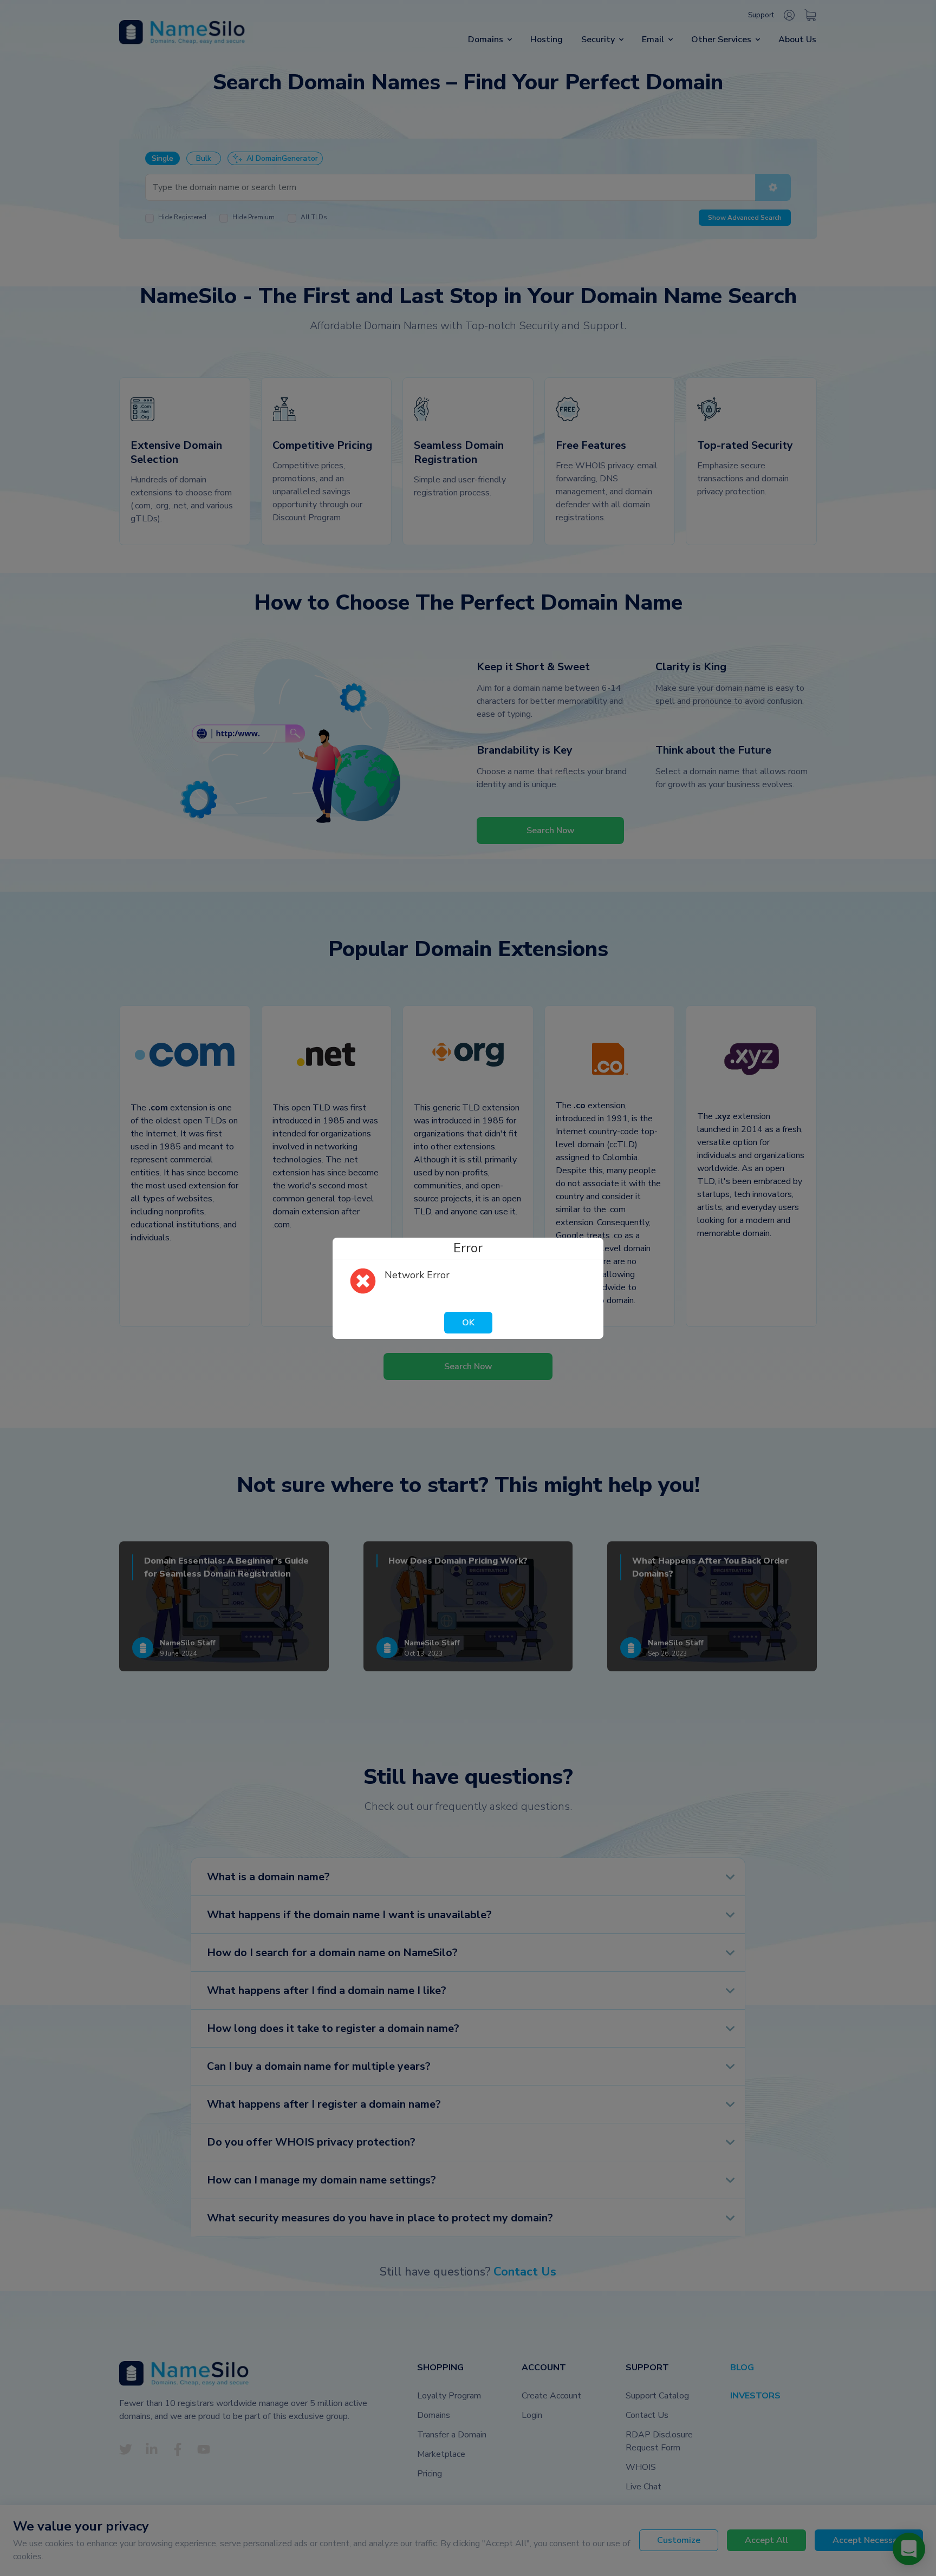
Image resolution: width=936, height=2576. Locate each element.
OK (468, 1323)
